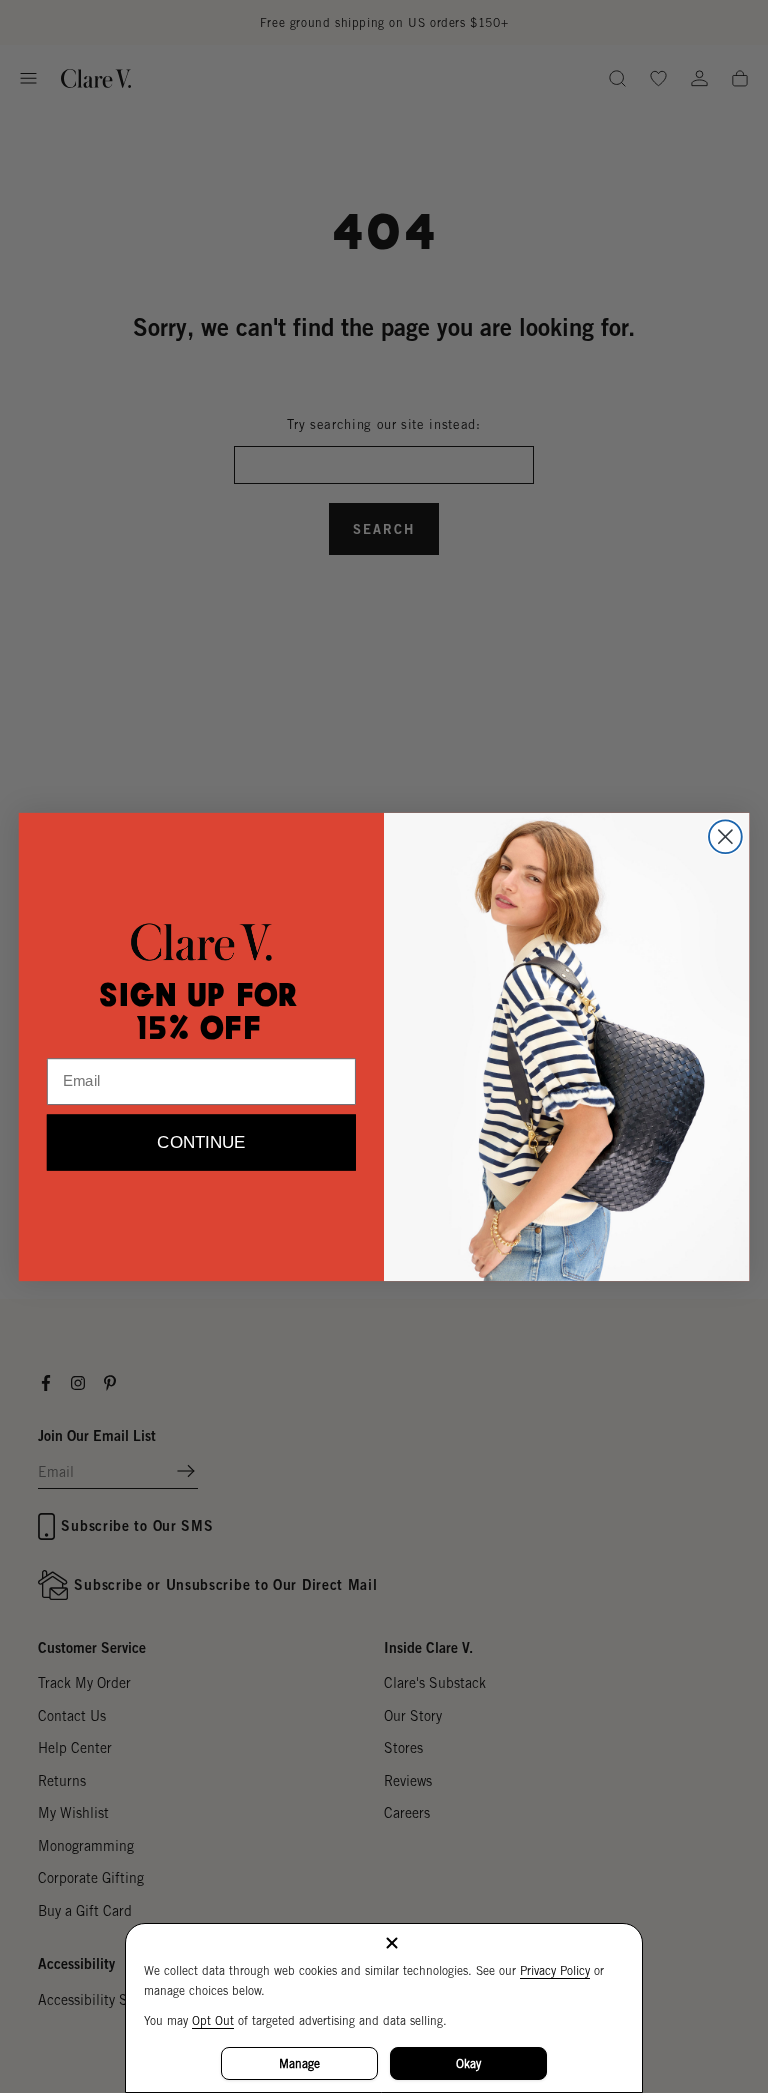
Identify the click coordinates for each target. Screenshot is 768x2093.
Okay (468, 2063)
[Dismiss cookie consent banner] (392, 1944)
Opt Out (213, 2020)
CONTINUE (201, 1142)
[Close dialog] (725, 836)
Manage (299, 2063)
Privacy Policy (555, 1970)
